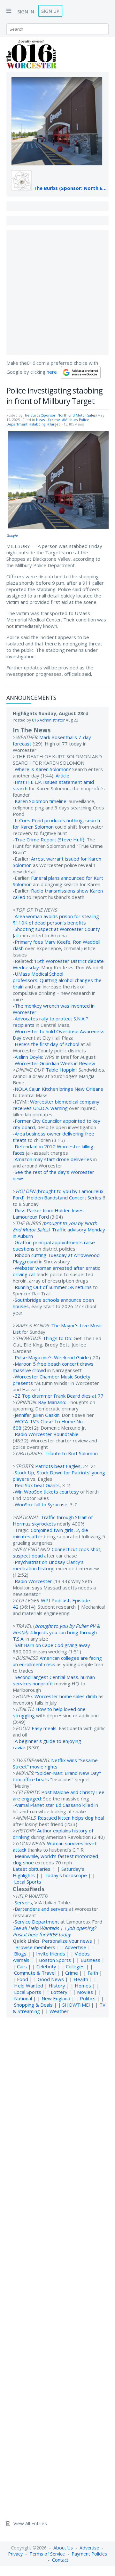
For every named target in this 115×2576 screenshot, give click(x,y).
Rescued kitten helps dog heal (71, 1818)
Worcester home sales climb (66, 1696)
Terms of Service (47, 2554)
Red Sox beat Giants (37, 1485)
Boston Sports (55, 1960)
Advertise (76, 1947)
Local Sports (28, 1882)
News (40, 420)
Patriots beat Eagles (58, 1466)
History (57, 1986)
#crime (54, 420)
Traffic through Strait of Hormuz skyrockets (53, 1520)
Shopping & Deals (33, 2005)
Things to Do (57, 1338)
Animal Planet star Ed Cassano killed (54, 1805)
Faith (93, 1973)
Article (62, 776)
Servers (23, 1902)
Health (81, 1979)
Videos (82, 1954)
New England (56, 1998)
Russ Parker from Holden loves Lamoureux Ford (48, 1214)
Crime (72, 1973)
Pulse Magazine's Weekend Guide (52, 1357)
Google (12, 535)
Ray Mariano (52, 1402)
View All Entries (30, 2523)
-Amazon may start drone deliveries (52, 1159)
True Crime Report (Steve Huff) (50, 839)
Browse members (36, 1947)
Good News (51, 1979)
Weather (59, 2011)
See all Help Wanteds (36, 1928)
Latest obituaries (32, 1869)
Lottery (59, 1992)
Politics (88, 1998)
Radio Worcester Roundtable (47, 1434)
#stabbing (37, 424)
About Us (63, 2548)
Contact (60, 2560)
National (23, 1998)
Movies (85, 1992)
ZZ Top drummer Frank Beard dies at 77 (59, 1396)
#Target (54, 424)
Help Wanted (29, 1986)
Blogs (20, 1954)
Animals (21, 1960)
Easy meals (44, 1728)
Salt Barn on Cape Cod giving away (52, 1645)
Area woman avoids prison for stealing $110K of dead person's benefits (56, 919)
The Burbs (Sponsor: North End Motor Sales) (71, 188)
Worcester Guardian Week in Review (55, 1063)
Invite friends (51, 1954)
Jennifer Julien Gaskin (37, 1415)
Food (23, 1979)
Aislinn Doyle (28, 1057)
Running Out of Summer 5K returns (53, 1287)
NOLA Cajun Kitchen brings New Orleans (59, 1089)
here (52, 372)
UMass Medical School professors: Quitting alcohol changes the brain (57, 980)
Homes (83, 1986)
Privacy (15, 2554)
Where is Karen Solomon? (43, 769)
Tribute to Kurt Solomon (71, 1453)
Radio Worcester (33, 1581)
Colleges (75, 1966)
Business (90, 1960)
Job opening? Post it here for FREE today (54, 1931)
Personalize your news (67, 1941)
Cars (22, 1966)
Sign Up (50, 11)
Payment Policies (89, 2554)
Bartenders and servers (41, 1909)
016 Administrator (48, 720)
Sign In (26, 12)
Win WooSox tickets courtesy (47, 1492)
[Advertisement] (57, 293)
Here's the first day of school (47, 1044)
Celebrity (46, 1966)
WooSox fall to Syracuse (41, 1504)
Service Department (37, 1922)
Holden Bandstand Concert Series (64, 1198)
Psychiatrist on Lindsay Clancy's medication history (48, 1565)
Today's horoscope (66, 1875)
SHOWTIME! (76, 2005)
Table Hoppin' (61, 1070)
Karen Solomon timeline (41, 801)
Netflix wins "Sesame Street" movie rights (55, 1763)
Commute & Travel (35, 1973)
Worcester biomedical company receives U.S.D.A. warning (56, 1105)
